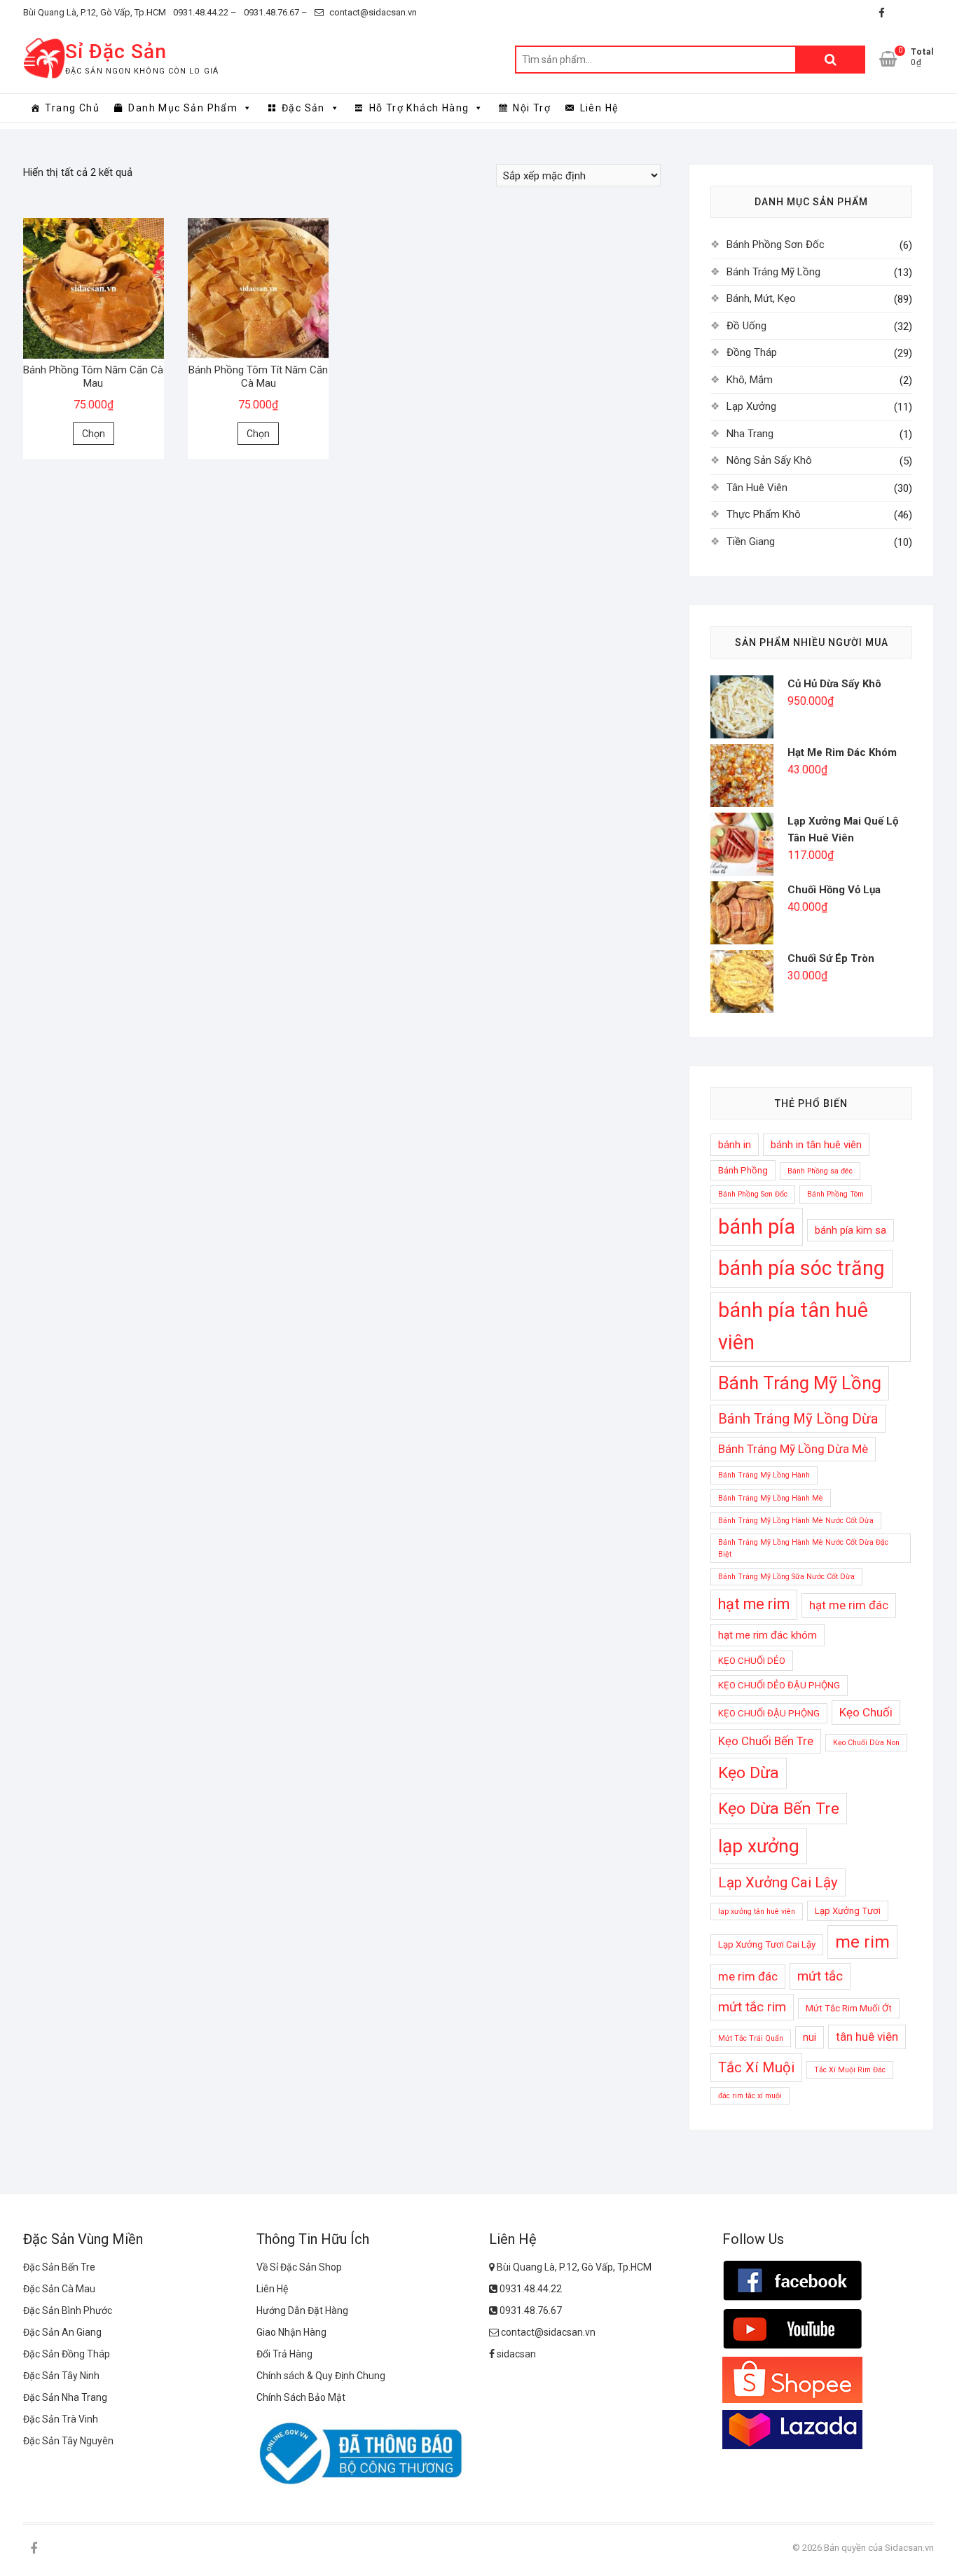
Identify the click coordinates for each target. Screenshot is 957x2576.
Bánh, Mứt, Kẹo (761, 298)
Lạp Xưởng (751, 406)
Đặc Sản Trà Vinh (61, 2419)
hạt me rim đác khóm (767, 1635)
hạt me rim (754, 1604)
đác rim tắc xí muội (750, 2096)
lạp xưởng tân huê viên (757, 1912)
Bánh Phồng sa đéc (820, 1171)
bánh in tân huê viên (816, 1145)
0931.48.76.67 (530, 2310)
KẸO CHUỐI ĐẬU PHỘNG (769, 1713)
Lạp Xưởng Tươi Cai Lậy (767, 1944)
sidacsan (515, 2354)
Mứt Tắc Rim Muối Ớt (849, 2008)
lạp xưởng (759, 1846)
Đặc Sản (303, 108)
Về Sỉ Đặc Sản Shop (299, 2267)
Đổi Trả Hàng (284, 2354)
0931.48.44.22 (530, 2289)
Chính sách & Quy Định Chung (321, 2376)
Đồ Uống (746, 326)
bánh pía (757, 1227)
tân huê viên (867, 2037)
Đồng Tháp (752, 352)
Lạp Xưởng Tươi (848, 1911)
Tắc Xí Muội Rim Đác (850, 2070)
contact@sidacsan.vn (372, 12)
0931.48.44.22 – (205, 12)
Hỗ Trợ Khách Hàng (419, 108)
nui (810, 2037)
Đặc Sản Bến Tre (59, 2267)
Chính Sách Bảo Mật (301, 2397)
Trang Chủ (72, 108)
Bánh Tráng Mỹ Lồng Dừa (798, 1419)
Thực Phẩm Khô (764, 514)
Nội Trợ (532, 108)
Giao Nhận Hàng (291, 2332)
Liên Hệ (599, 108)
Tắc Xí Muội (756, 2067)
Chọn (94, 434)
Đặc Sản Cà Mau (59, 2289)
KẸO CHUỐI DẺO (752, 1661)
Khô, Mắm (750, 380)
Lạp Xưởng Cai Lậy (778, 1882)
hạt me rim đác (849, 1605)
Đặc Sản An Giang (62, 2332)
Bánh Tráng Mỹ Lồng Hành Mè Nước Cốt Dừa (796, 1521)
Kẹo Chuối (866, 1712)
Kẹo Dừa (749, 1773)
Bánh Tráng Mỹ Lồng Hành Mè (771, 1498)
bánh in (735, 1145)
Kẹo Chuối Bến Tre (766, 1741)
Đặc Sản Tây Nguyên (68, 2441)
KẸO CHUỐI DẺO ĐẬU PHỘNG (779, 1685)
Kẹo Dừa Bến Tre (779, 1809)
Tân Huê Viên (757, 488)
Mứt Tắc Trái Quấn (751, 2038)
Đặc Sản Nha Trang (65, 2397)
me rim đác (748, 1976)
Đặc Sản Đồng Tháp (67, 2354)
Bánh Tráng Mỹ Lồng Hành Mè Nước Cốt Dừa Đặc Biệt (803, 1548)
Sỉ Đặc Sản (116, 51)
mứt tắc (820, 1976)
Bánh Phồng (743, 1170)
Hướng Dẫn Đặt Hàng (302, 2310)
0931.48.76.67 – (276, 12)
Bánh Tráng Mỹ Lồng (773, 272)
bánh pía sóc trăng (801, 1268)
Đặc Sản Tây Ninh (61, 2376)
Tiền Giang (751, 542)
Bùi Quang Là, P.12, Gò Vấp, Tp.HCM (95, 12)
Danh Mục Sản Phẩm (183, 108)
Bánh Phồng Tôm (835, 1194)
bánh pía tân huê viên (793, 1326)
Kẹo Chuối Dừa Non (866, 1743)
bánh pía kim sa (851, 1230)
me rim (862, 1942)
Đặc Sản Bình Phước (68, 2310)
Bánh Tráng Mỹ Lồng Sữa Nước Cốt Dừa (786, 1577)
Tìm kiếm (830, 60)
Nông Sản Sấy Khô (769, 460)
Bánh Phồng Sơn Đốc (776, 244)
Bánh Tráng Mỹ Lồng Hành (764, 1475)
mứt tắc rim (752, 2007)
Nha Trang (750, 434)
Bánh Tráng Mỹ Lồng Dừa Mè (793, 1449)
